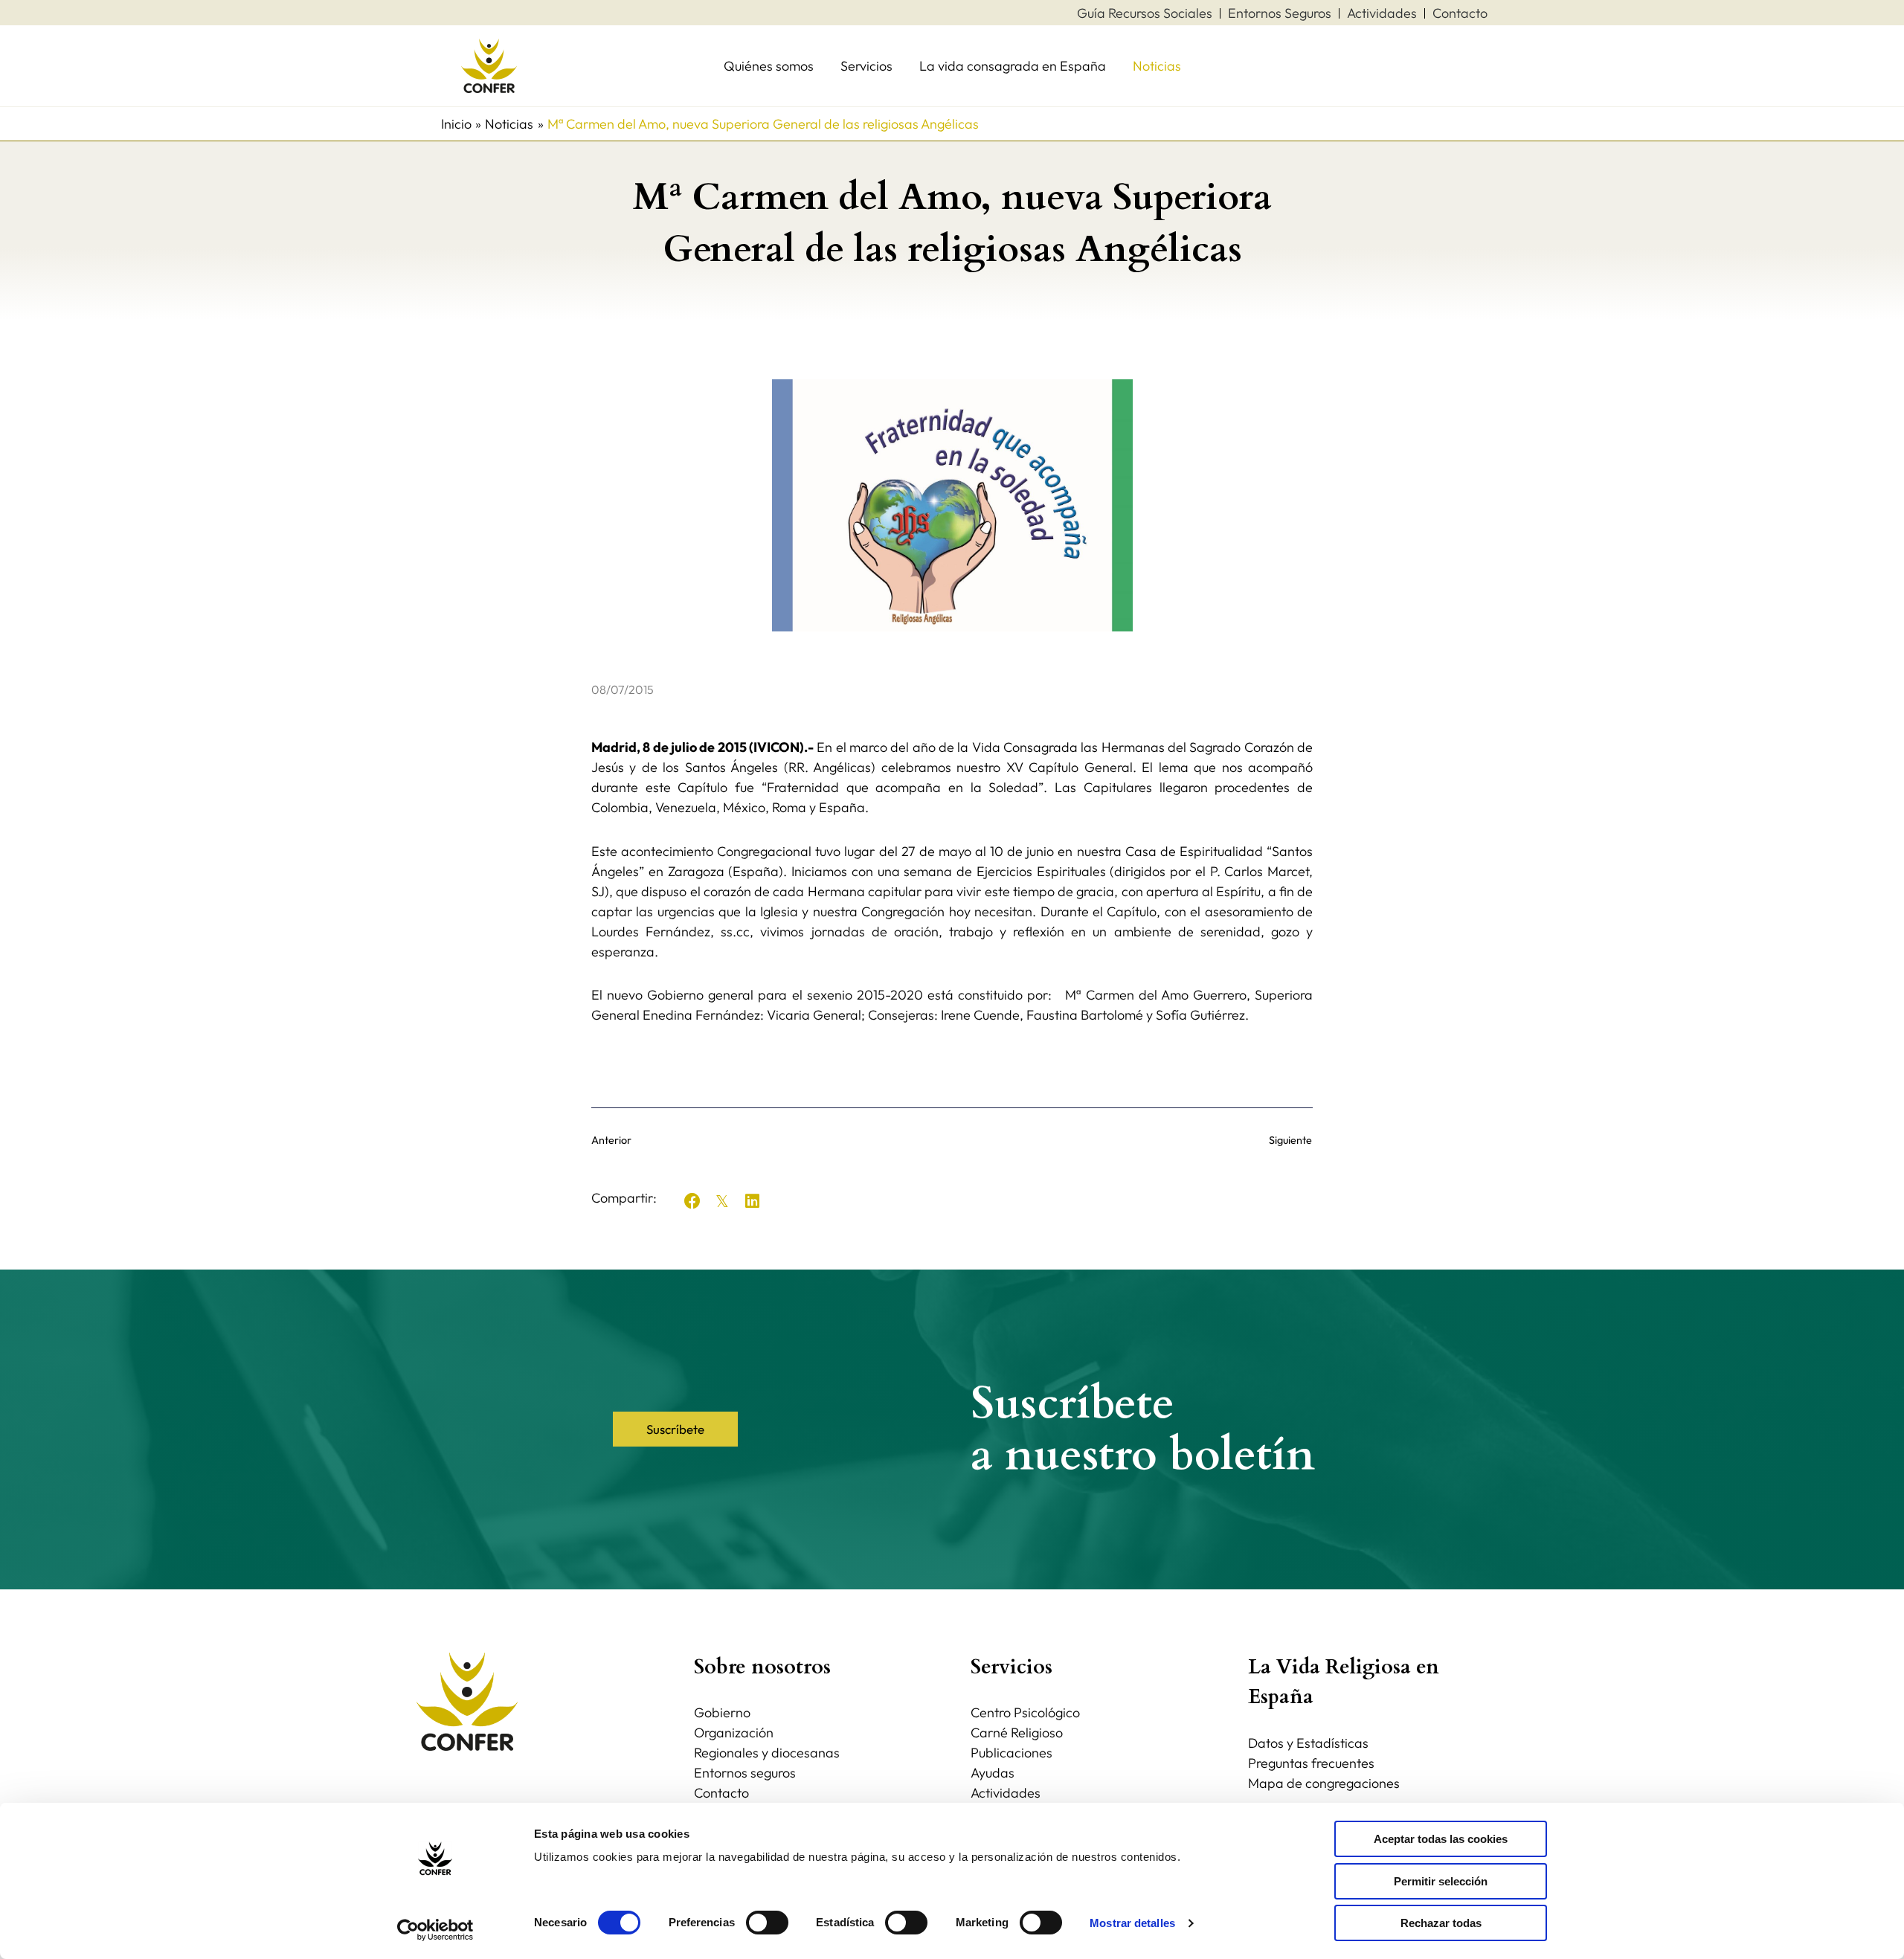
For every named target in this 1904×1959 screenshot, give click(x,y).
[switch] (767, 1923)
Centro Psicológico (1025, 1712)
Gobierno (722, 1712)
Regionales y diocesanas (767, 1753)
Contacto (721, 1793)
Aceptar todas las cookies (1441, 1839)
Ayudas (993, 1773)
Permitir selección (1441, 1881)
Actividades (1006, 1793)
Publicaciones (1011, 1753)
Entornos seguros (745, 1773)
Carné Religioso (1017, 1733)
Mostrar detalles (1132, 1923)
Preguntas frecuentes (1311, 1763)
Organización (734, 1733)
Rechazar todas (1441, 1923)
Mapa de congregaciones (1324, 1783)
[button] (692, 1201)
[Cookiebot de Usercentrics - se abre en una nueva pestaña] (435, 1930)
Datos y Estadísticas (1308, 1743)
